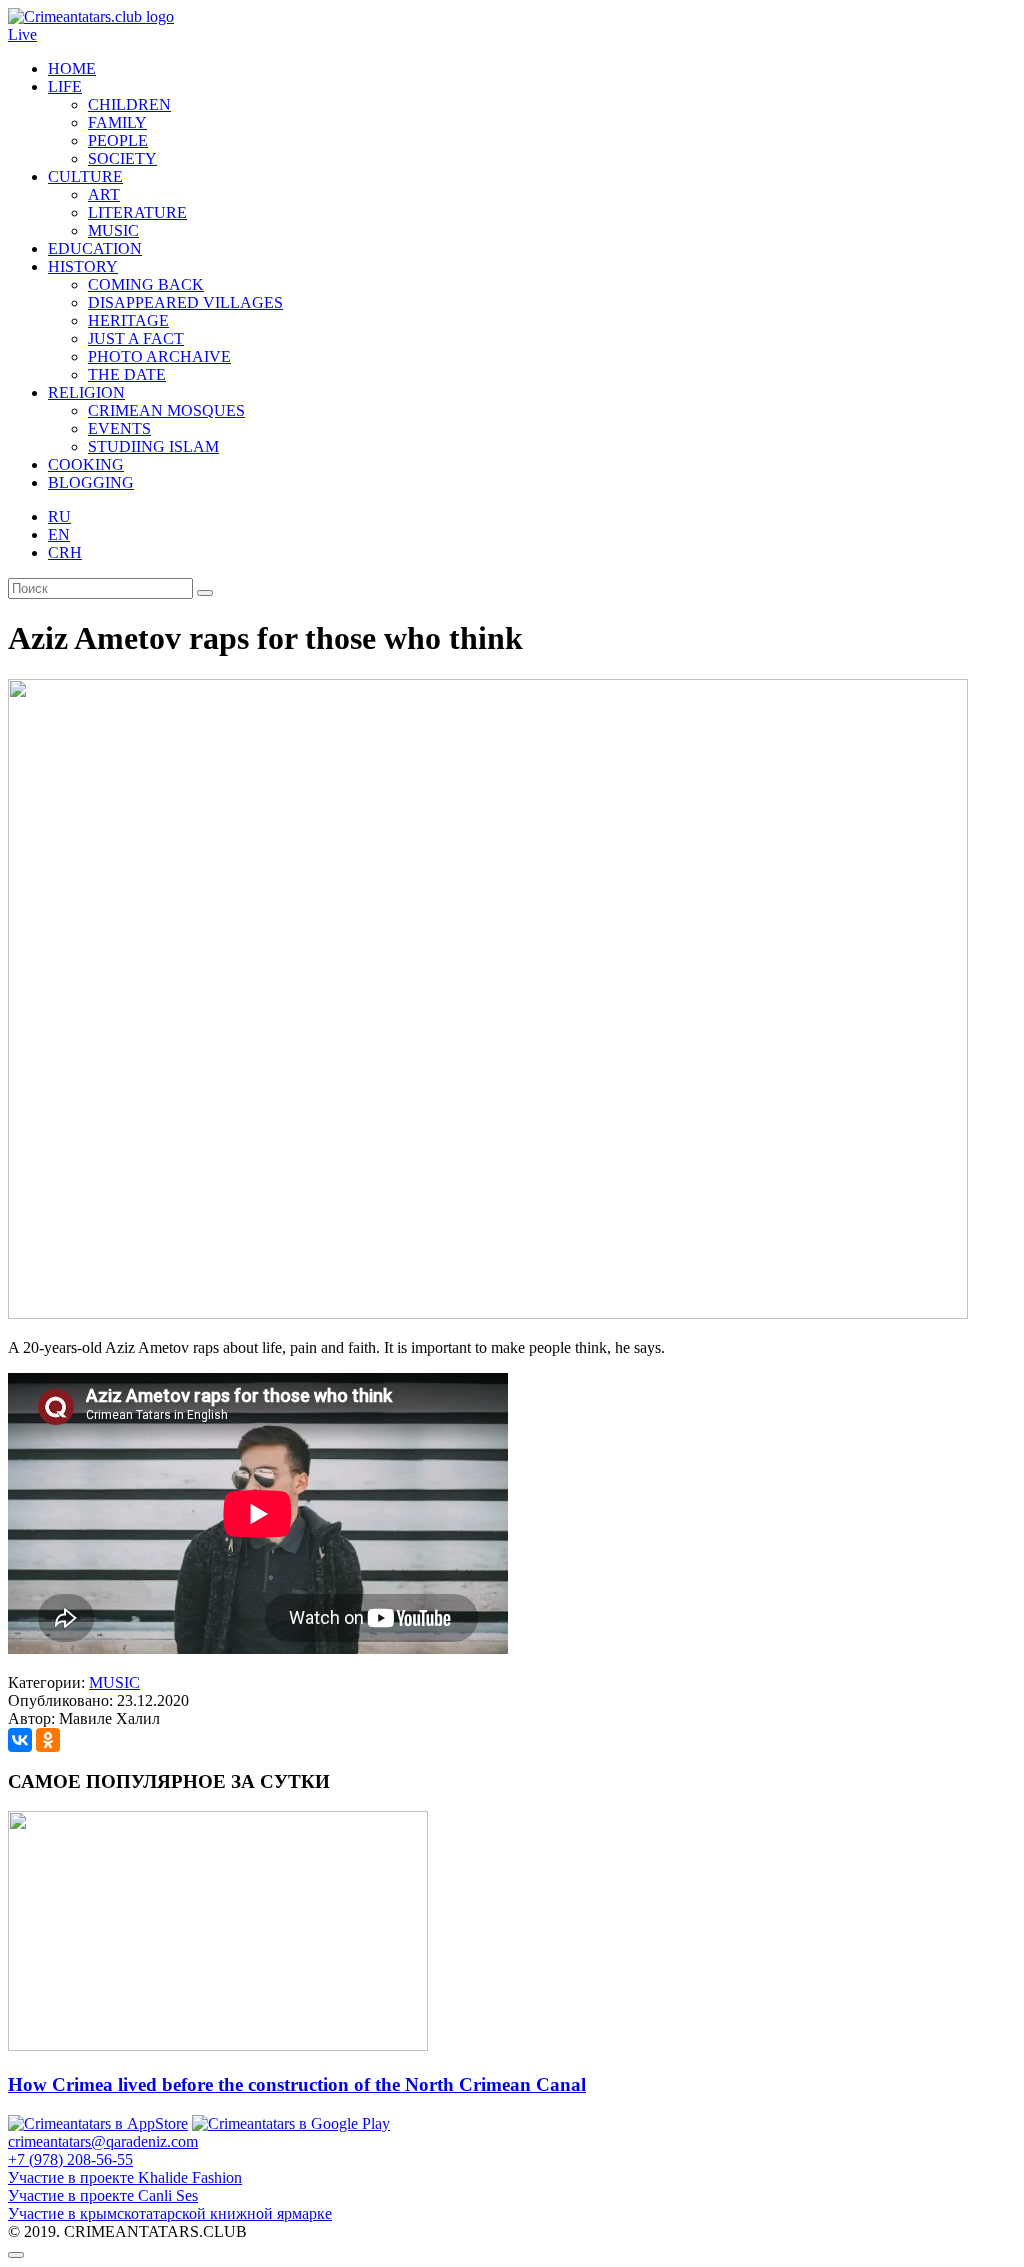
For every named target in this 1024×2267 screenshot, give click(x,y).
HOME (72, 68)
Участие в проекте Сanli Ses (103, 2195)
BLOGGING (91, 482)
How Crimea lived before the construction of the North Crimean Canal (297, 2084)
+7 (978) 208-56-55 (70, 2159)
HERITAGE (128, 320)
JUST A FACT (136, 338)
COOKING (86, 464)
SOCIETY (122, 158)
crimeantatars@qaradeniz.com (103, 2141)
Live (22, 34)
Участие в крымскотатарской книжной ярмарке (170, 2213)
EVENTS (119, 428)
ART (104, 194)
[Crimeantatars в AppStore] (98, 2123)
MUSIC (113, 230)
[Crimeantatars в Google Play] (291, 2123)
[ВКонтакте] (20, 1740)
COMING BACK (146, 284)
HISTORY (83, 266)
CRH (65, 552)
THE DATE (127, 374)
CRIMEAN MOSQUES (166, 410)
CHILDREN (129, 104)
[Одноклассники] (48, 1740)
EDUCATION (95, 248)
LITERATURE (137, 212)
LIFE (65, 86)
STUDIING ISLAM (153, 446)
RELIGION (86, 392)
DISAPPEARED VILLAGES (185, 302)
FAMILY (117, 122)
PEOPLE (118, 140)
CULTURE (85, 176)
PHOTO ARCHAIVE (159, 356)
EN (59, 534)
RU (59, 516)
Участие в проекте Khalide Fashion (125, 2177)
